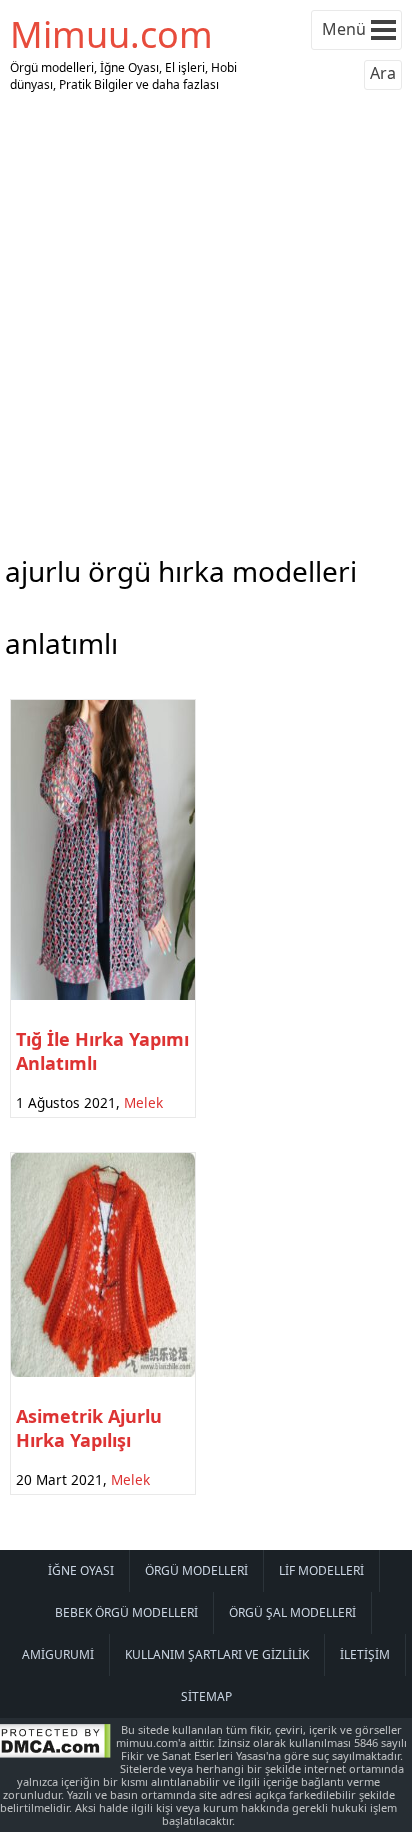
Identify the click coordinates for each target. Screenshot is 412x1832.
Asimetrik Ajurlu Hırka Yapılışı (89, 1428)
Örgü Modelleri (196, 1570)
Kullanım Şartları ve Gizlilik (217, 1654)
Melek (143, 1102)
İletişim (365, 1654)
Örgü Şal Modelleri (292, 1612)
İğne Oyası (81, 1570)
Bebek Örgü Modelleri (126, 1612)
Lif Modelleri (321, 1570)
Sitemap (206, 1696)
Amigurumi (58, 1654)
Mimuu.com (111, 34)
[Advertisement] (206, 319)
